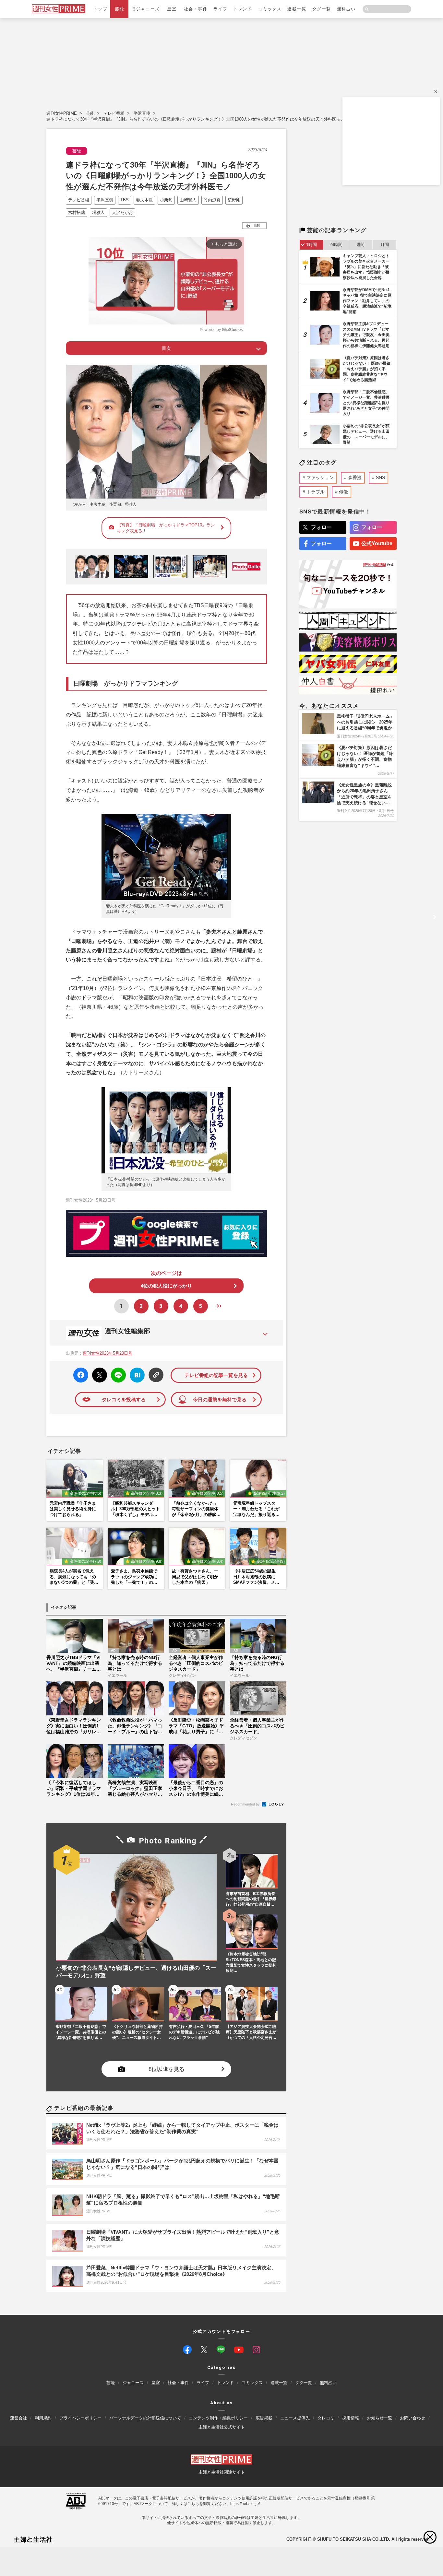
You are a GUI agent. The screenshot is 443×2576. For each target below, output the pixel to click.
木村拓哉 (77, 212)
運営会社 (18, 2418)
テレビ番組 (114, 113)
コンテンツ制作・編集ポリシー (218, 2418)
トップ (101, 9)
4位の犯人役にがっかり (166, 1286)
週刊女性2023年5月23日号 (108, 1353)
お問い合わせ (413, 2418)
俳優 (343, 492)
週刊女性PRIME (62, 113)
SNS (380, 477)
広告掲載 (264, 2418)
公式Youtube (377, 543)
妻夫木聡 (144, 200)
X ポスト (98, 1373)
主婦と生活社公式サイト (222, 2427)
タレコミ (326, 2418)
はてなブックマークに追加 (136, 1375)
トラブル (316, 492)
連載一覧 (297, 9)
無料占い (346, 9)
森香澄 (355, 477)
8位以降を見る (167, 2069)
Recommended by (246, 1804)
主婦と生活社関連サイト (222, 2472)
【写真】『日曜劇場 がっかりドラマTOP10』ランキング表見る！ (166, 528)
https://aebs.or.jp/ (245, 2504)
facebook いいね (81, 1375)
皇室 (172, 9)
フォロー (321, 527)
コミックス (270, 9)
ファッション (320, 477)
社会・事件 (196, 9)
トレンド (243, 9)
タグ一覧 (322, 9)
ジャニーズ (133, 2383)
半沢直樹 (142, 113)
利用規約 (43, 2418)
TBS (125, 200)
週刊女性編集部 (127, 1331)
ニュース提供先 (295, 2418)
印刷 (256, 225)
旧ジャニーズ (145, 9)
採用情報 (351, 2418)
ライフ (221, 9)
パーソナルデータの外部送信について (145, 2418)
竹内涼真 (212, 200)
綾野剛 (234, 200)
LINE (116, 1370)
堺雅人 (98, 212)
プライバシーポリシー (80, 2418)
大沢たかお (122, 212)
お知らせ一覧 (379, 2418)
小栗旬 (166, 200)
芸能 (120, 9)
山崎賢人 (188, 200)
